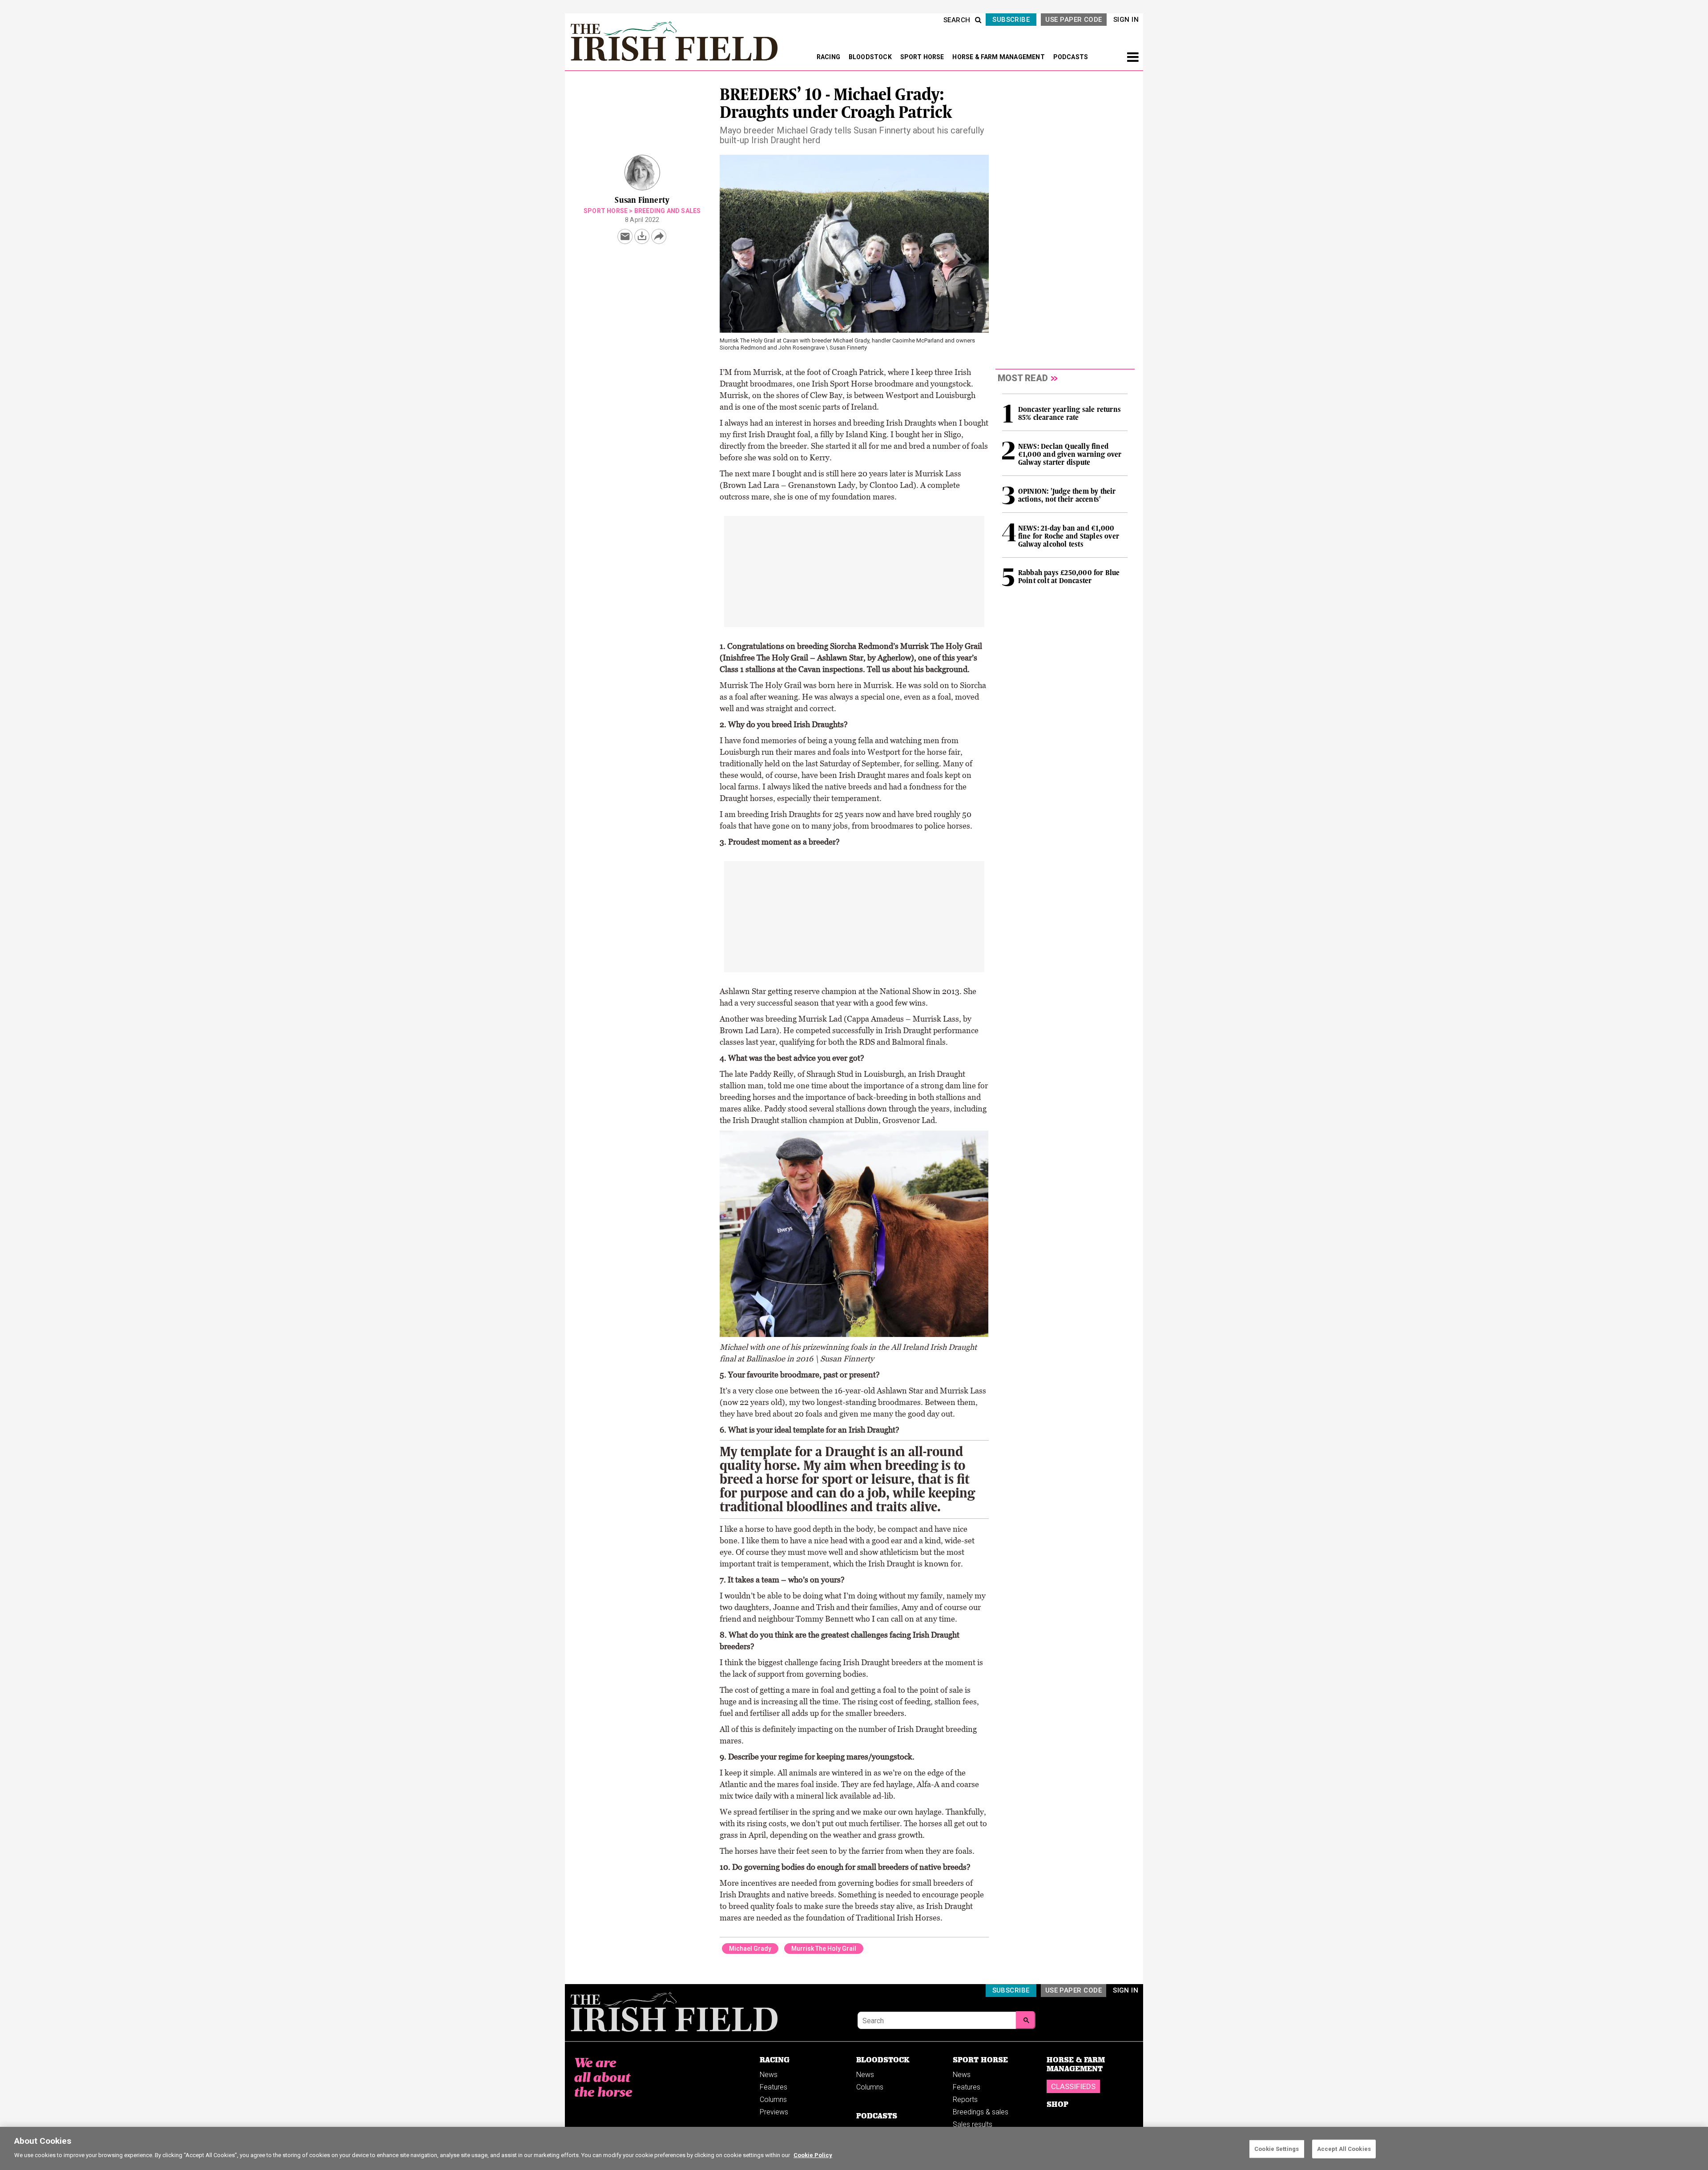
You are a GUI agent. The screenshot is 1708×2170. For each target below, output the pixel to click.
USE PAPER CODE (1074, 20)
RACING (829, 57)
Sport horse (606, 211)
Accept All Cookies (1344, 2149)
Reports (965, 2100)
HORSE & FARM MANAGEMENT (999, 57)
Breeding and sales (668, 211)
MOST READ (1023, 378)
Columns (773, 2100)
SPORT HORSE (923, 57)
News (769, 2075)
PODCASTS (1071, 57)
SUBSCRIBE (1011, 20)
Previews (774, 2112)
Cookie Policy (813, 2155)
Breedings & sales (981, 2112)
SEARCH (957, 20)
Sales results (973, 2124)
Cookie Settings (1277, 2149)
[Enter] (1026, 2020)
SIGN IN (1126, 20)
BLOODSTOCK (871, 57)
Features (773, 2087)
